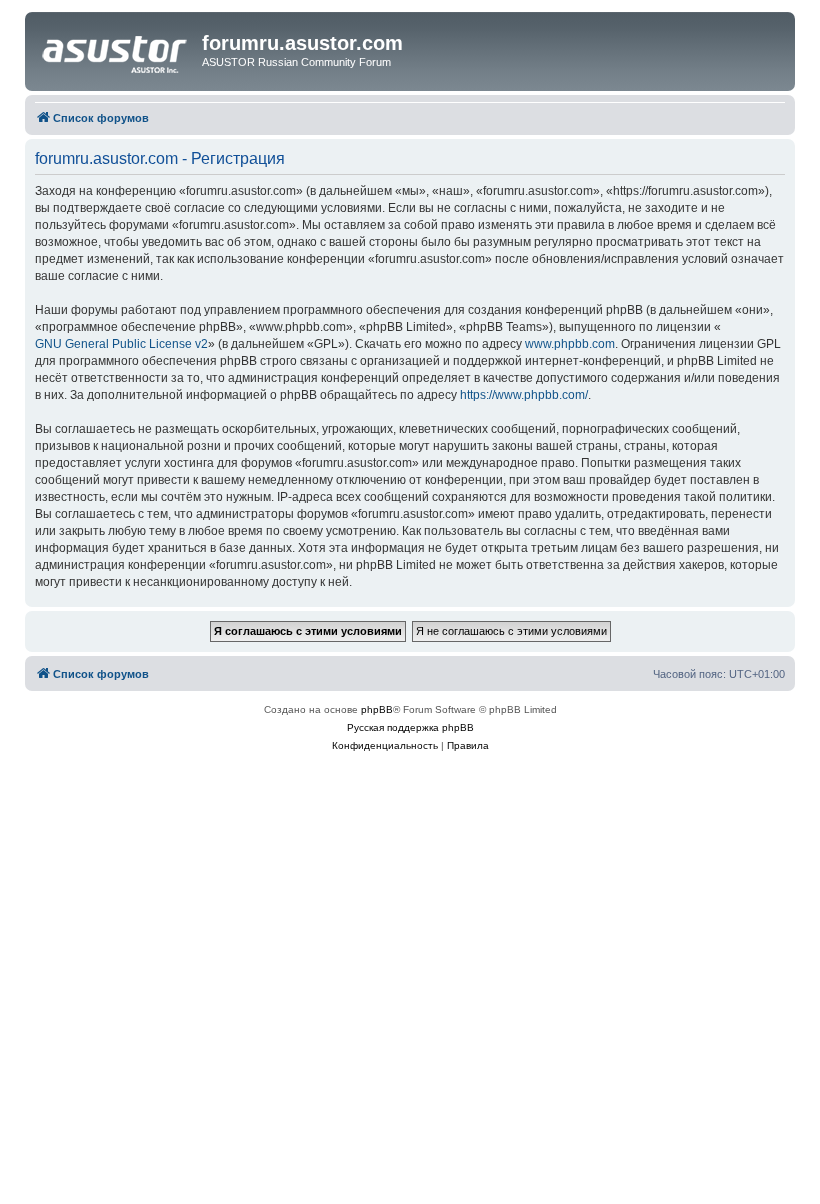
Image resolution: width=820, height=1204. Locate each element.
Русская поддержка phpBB (410, 727)
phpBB (377, 709)
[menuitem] (385, 746)
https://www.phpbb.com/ (524, 395)
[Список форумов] (116, 49)
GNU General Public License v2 (121, 344)
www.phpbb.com (570, 344)
